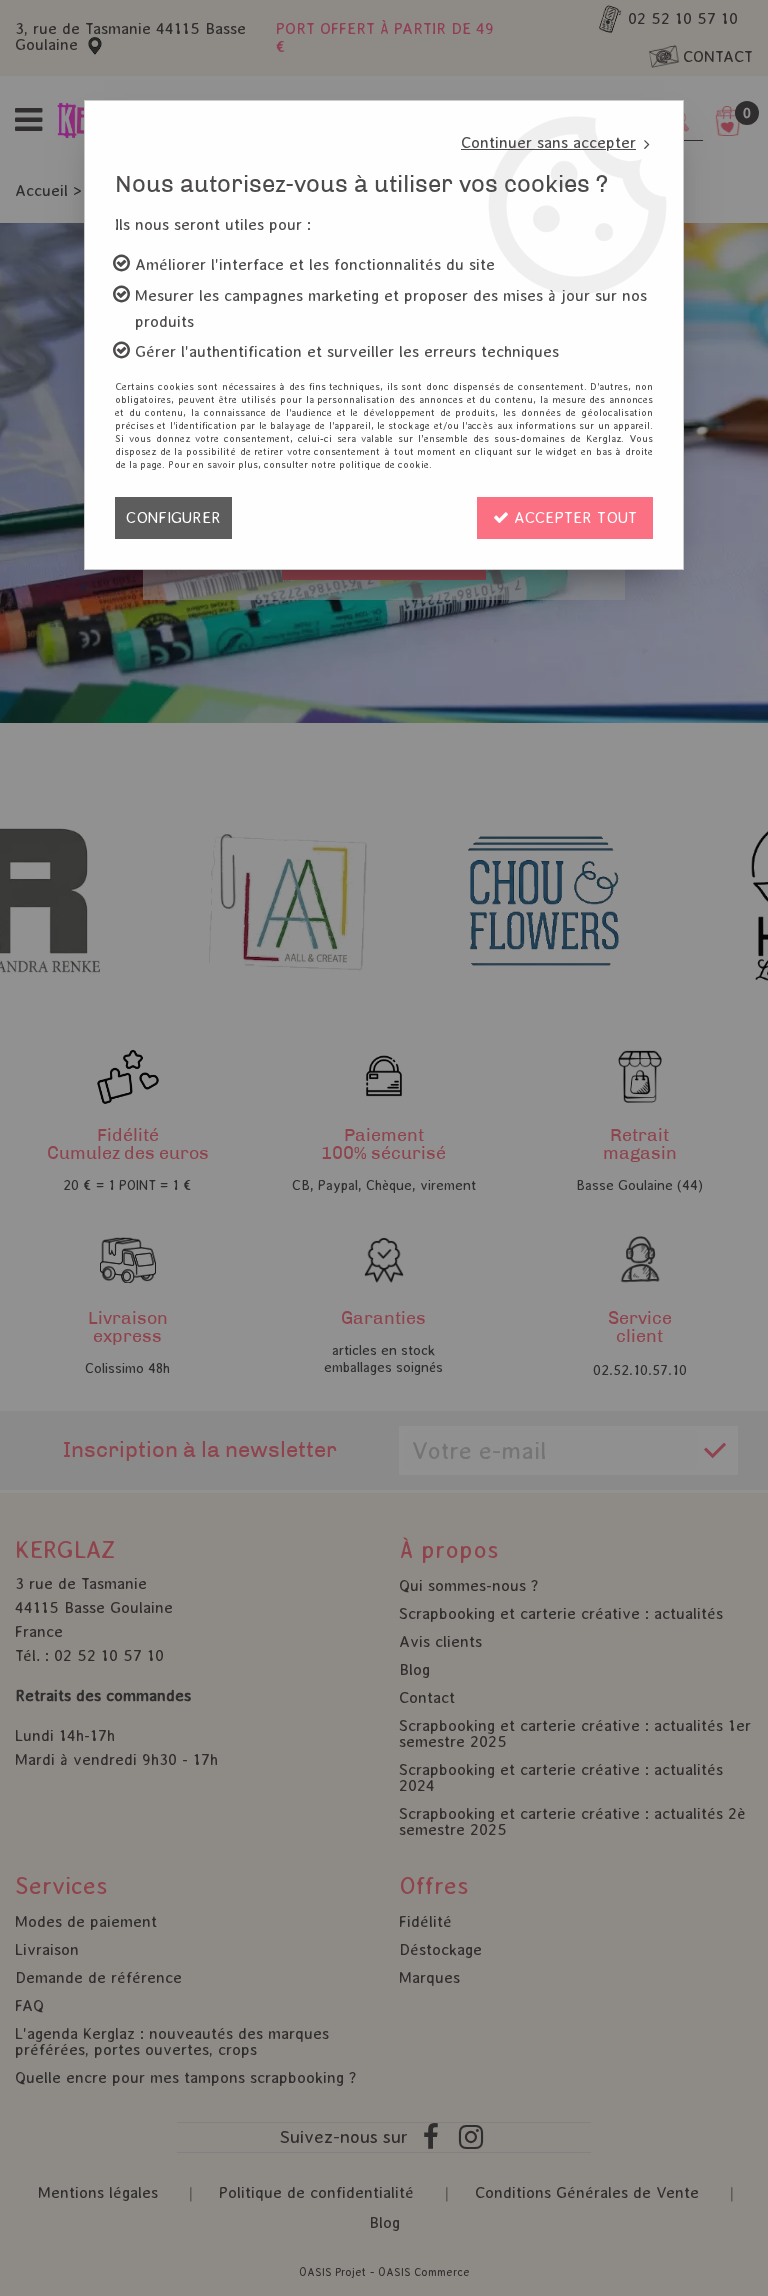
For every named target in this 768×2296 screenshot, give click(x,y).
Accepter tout (573, 517)
